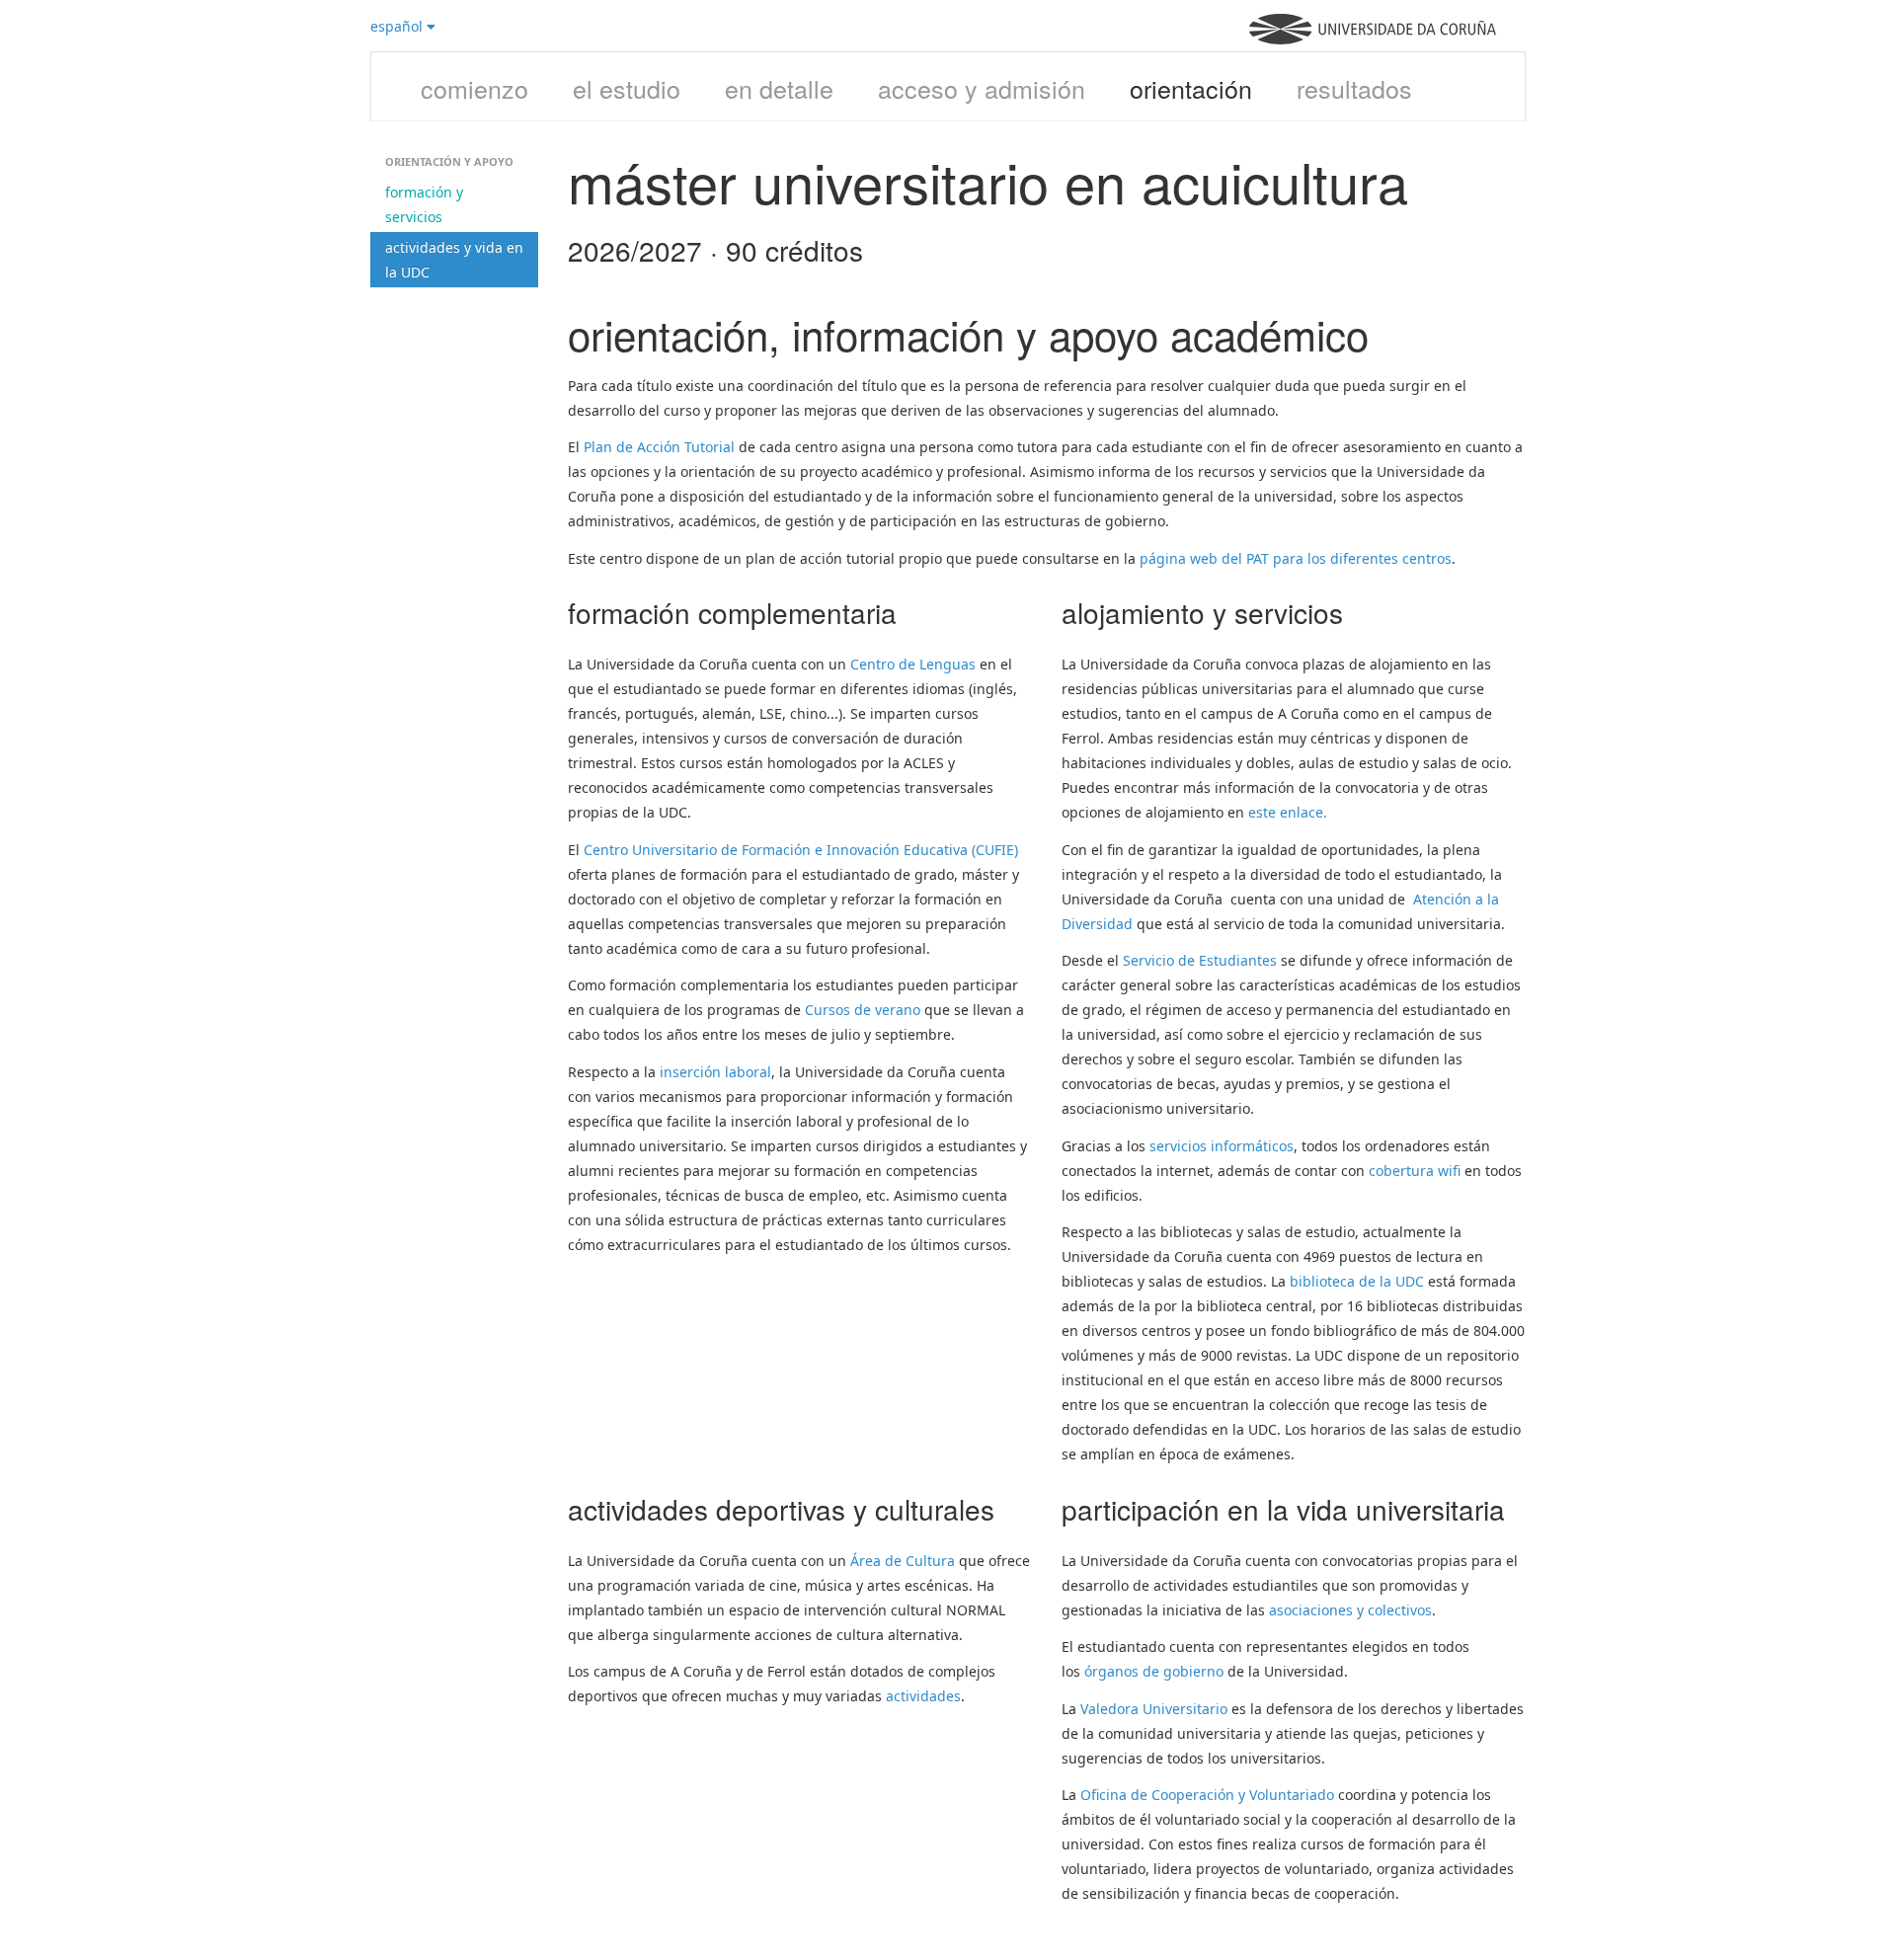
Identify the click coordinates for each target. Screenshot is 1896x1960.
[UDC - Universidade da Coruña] (1373, 39)
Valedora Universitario (1154, 1709)
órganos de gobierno (1154, 1671)
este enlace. (1288, 812)
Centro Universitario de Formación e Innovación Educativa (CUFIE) (801, 850)
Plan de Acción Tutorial (659, 447)
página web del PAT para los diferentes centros (1296, 558)
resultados (1354, 88)
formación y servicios (424, 204)
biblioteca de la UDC (1357, 1281)
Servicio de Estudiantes (1200, 960)
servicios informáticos (1222, 1146)
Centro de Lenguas (913, 664)
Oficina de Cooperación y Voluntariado (1207, 1795)
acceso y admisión (982, 88)
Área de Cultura (903, 1561)
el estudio (627, 88)
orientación (1191, 88)
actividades (923, 1696)
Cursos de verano (863, 1010)
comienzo (474, 88)
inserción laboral (715, 1072)
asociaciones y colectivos (1350, 1610)
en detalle (779, 88)
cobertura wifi (1415, 1171)
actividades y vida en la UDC (454, 260)
